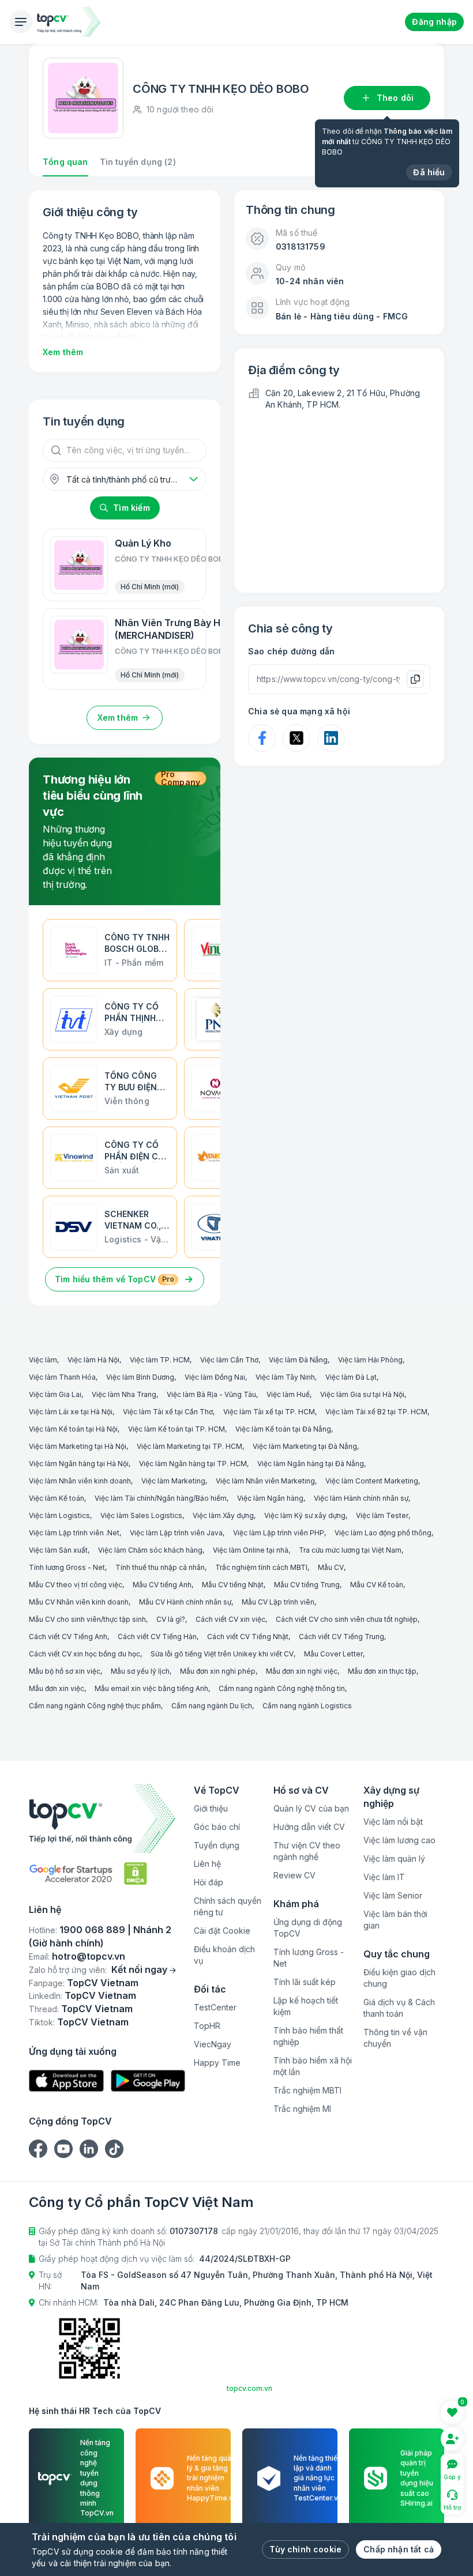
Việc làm (43, 1360)
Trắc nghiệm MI (302, 2109)
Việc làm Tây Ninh (285, 1377)
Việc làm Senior (393, 1895)
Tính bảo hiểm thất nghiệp (308, 2036)
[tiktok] (114, 2149)
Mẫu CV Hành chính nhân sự (185, 1602)
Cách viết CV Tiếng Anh (68, 1637)
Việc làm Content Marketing (372, 1481)
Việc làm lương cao (399, 1840)
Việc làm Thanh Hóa (62, 1377)
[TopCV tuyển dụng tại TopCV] (107, 1818)
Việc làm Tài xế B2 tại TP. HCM (376, 1412)
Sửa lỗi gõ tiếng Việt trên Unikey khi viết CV (222, 1654)
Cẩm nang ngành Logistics (307, 1706)
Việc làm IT (384, 1877)
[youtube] (63, 2149)
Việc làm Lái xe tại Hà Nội (71, 1412)
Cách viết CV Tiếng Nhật (248, 1637)
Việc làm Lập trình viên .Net (74, 1533)
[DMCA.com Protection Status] (136, 1873)
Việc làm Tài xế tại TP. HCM (269, 1412)
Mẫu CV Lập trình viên (278, 1602)
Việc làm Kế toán (57, 1498)
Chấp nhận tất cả (399, 2549)
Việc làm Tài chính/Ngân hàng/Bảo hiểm (161, 1498)
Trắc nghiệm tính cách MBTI (261, 1567)
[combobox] (125, 479)
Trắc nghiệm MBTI (307, 2090)
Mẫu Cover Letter (333, 1654)
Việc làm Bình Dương (140, 1377)
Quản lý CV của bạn (311, 1808)
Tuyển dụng (217, 1845)
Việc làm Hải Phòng (370, 1360)
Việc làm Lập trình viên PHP (279, 1533)
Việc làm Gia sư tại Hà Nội (362, 1394)
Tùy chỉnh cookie (305, 2549)
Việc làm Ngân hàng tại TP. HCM (193, 1464)
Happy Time (217, 2063)
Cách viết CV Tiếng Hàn (157, 1637)
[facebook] (38, 2149)
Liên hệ (207, 1864)
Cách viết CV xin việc (230, 1619)
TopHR (207, 2026)
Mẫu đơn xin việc (57, 1688)
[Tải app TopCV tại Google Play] (148, 2081)
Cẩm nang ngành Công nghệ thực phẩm (95, 1706)
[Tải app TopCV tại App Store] (66, 2081)
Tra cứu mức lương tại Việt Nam (350, 1550)
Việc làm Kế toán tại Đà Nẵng (283, 1429)
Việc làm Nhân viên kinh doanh (80, 1481)
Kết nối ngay (139, 1969)
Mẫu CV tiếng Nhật (233, 1585)
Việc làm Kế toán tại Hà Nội (73, 1429)
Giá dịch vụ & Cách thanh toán (399, 2008)
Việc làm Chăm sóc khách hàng (150, 1550)
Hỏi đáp (209, 1882)
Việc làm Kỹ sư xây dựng (305, 1515)
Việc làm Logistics (59, 1515)
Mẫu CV (331, 1567)
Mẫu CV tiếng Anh (162, 1585)
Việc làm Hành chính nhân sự (361, 1498)
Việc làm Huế (288, 1394)
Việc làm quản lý (394, 1858)
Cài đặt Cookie (222, 1931)
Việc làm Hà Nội (93, 1360)
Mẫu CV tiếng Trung (307, 1585)
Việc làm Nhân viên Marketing (265, 1481)
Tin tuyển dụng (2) (138, 162)
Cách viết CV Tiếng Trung (341, 1637)
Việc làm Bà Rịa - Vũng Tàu (211, 1394)
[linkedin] (89, 2149)
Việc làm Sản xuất (58, 1550)
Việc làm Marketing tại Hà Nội (78, 1446)
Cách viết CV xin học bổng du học (85, 1654)
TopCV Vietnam (103, 1983)
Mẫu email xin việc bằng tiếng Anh (151, 1688)
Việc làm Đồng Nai (215, 1377)
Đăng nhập (434, 22)
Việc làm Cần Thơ (229, 1360)
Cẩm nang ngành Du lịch (212, 1706)
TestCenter (215, 2007)
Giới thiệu (211, 1808)
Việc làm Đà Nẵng (298, 1360)
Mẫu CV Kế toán (377, 1585)
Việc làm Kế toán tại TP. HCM (177, 1429)
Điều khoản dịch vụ (224, 1955)
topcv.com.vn (249, 2388)
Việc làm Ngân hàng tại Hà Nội (79, 1464)
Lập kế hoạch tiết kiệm (306, 2006)
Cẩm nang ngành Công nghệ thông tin (282, 1688)
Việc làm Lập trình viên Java (176, 1533)
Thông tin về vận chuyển (395, 2038)
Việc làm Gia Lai (55, 1394)
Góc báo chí (217, 1827)
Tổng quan (65, 162)
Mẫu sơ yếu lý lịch (140, 1671)
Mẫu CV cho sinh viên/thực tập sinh (87, 1619)
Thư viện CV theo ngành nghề (307, 1851)
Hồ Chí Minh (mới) (150, 587)
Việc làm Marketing (173, 1481)
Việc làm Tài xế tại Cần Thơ (168, 1412)
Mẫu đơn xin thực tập (382, 1671)
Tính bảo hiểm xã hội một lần (313, 2066)
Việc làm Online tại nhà (251, 1550)
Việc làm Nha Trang (124, 1394)
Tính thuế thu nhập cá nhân (160, 1567)
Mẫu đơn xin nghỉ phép (218, 1671)
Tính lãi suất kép (305, 1982)
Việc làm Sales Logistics (141, 1515)
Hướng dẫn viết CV (309, 1827)
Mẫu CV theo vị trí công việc (76, 1585)
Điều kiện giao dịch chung (399, 1978)
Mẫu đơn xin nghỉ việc (302, 1671)
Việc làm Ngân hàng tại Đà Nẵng (311, 1464)
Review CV (294, 1875)
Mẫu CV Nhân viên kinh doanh (79, 1602)
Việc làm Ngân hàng (270, 1498)
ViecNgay (213, 2044)
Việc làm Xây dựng (223, 1515)
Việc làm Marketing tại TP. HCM (189, 1446)
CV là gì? (171, 1619)
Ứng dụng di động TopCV (308, 1928)
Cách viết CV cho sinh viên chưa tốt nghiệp (347, 1619)
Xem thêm (63, 352)
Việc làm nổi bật (393, 1822)
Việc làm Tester (382, 1515)
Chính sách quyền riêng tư (228, 1906)
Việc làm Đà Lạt (351, 1377)
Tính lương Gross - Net (67, 1567)
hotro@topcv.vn (89, 1956)
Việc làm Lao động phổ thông (383, 1533)
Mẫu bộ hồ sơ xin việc (65, 1671)
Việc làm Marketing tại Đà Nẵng (305, 1446)
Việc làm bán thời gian (395, 1920)
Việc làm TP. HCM (160, 1360)
